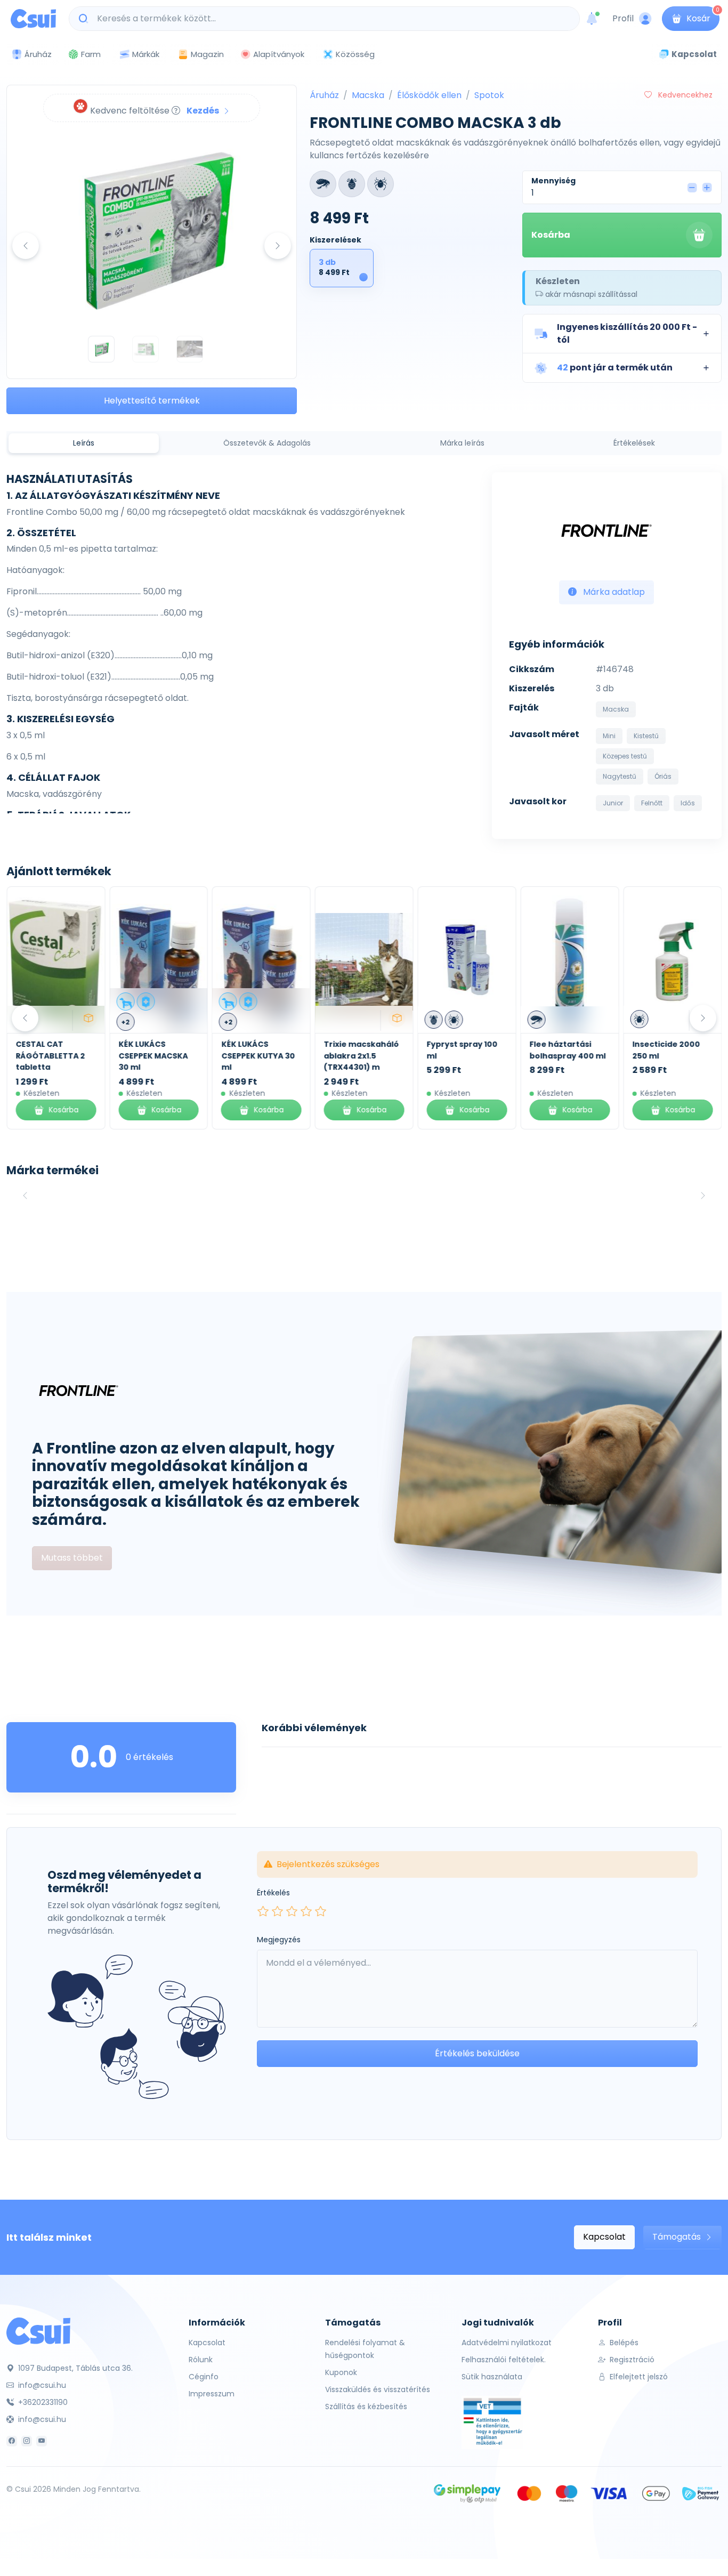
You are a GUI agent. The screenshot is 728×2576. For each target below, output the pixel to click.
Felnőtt (652, 803)
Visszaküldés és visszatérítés (378, 2389)
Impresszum (212, 2394)
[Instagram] (27, 2441)
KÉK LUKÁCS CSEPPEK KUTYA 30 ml (258, 1056)
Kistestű (646, 736)
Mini (609, 736)
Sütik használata (492, 2377)
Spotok (489, 95)
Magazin (207, 54)
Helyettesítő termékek (152, 401)
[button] (622, 334)
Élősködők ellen (429, 95)
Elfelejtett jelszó (638, 2377)
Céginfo (204, 2377)
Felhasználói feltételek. (504, 2360)
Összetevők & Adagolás (267, 443)
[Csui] (38, 2331)
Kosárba (551, 235)
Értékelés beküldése (477, 2053)
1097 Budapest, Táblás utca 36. (74, 2368)
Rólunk (201, 2360)
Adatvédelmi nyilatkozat (507, 2343)
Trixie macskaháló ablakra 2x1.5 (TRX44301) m (362, 1056)
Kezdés (204, 111)
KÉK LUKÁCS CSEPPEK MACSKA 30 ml (153, 1056)
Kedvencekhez (684, 95)
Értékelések (634, 443)
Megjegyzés (279, 1940)
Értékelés (273, 1893)
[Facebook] (12, 2441)
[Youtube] (42, 2441)
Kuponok (341, 2372)
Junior (613, 803)
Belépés (623, 2343)
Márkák (146, 54)
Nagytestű (620, 776)
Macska (368, 95)
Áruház (324, 95)
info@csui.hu (41, 2385)
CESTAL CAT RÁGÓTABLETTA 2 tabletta (50, 1056)
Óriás (663, 776)
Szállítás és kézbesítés (366, 2407)
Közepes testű (625, 756)
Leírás (84, 443)
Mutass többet (72, 1558)
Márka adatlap (613, 592)
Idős (688, 803)
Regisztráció (631, 2360)
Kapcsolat (604, 2237)
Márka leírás (462, 443)
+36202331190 (42, 2402)
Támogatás (678, 2237)
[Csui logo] (33, 19)
